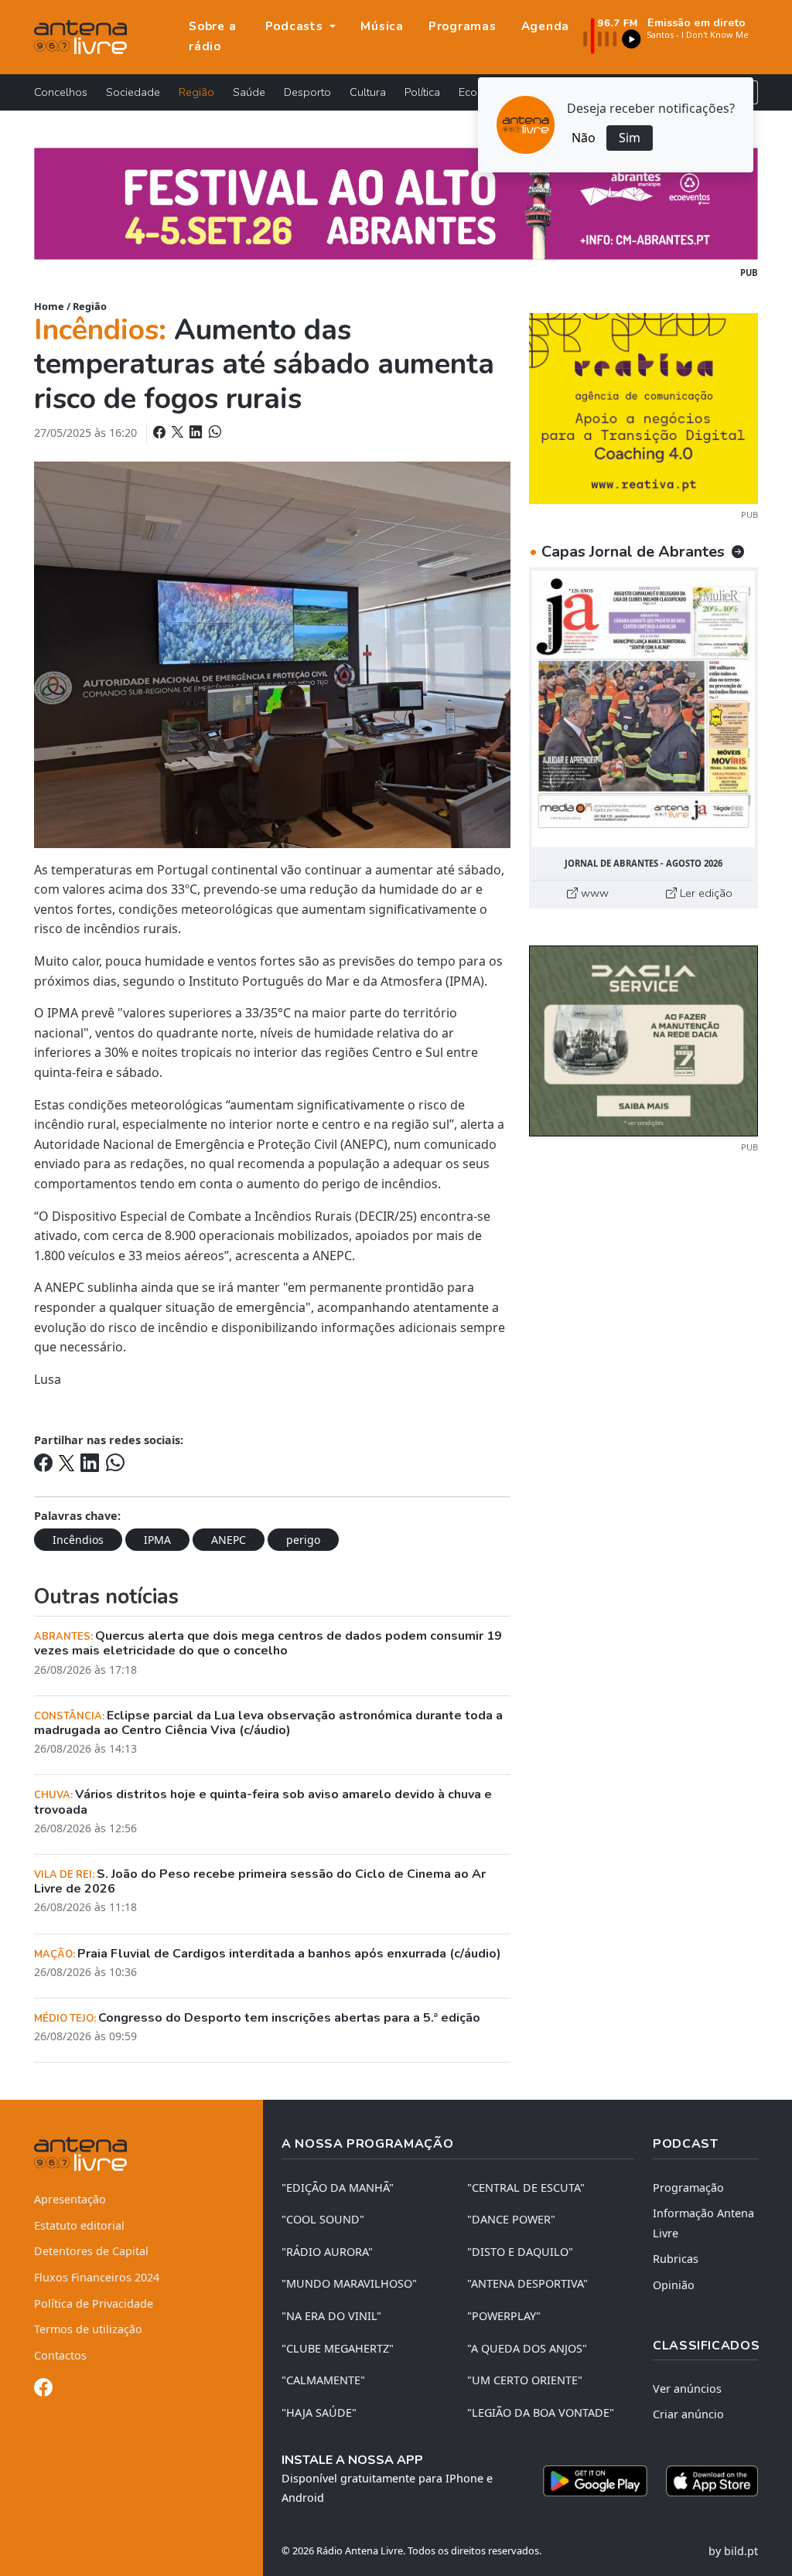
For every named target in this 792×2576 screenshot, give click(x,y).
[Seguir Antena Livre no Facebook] (43, 2390)
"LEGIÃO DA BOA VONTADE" (541, 2412)
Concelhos (61, 92)
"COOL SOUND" (323, 2219)
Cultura (368, 92)
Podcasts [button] (296, 26)
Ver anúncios (687, 2389)
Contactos (60, 2355)
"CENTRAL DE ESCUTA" (526, 2188)
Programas (463, 26)
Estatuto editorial (79, 2225)
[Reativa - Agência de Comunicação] (643, 407)
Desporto (307, 92)
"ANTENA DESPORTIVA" (527, 2283)
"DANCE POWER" (511, 2219)
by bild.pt (733, 2551)
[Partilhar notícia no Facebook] (161, 432)
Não (584, 138)
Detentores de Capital (91, 2251)
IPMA (157, 1540)
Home (49, 306)
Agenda (546, 26)
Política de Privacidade (94, 2303)
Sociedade (133, 92)
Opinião (674, 2285)
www (593, 893)
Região (196, 92)
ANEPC (229, 1540)
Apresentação (70, 2199)
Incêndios (78, 1540)
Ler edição (705, 893)
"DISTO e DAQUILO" (520, 2252)
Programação (688, 2188)
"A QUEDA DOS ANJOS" (527, 2348)
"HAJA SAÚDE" (319, 2412)
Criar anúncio (688, 2414)
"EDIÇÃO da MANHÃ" (338, 2188)
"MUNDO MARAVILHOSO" (349, 2283)
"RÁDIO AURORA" (327, 2252)
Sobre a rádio (212, 36)
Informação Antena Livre (703, 2223)
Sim (630, 138)
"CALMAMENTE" (323, 2380)
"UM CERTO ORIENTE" (525, 2380)
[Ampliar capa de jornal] (643, 709)
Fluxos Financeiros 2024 (97, 2277)
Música (382, 26)
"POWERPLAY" (504, 2316)
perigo (303, 1540)
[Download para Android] (595, 2481)
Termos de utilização (88, 2329)
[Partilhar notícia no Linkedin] (197, 432)
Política (422, 92)
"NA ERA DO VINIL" (331, 2316)
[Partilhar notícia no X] (179, 432)
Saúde (249, 92)
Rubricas (676, 2259)
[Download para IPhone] (712, 2481)
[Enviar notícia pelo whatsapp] (213, 432)
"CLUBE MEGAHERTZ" (338, 2348)
